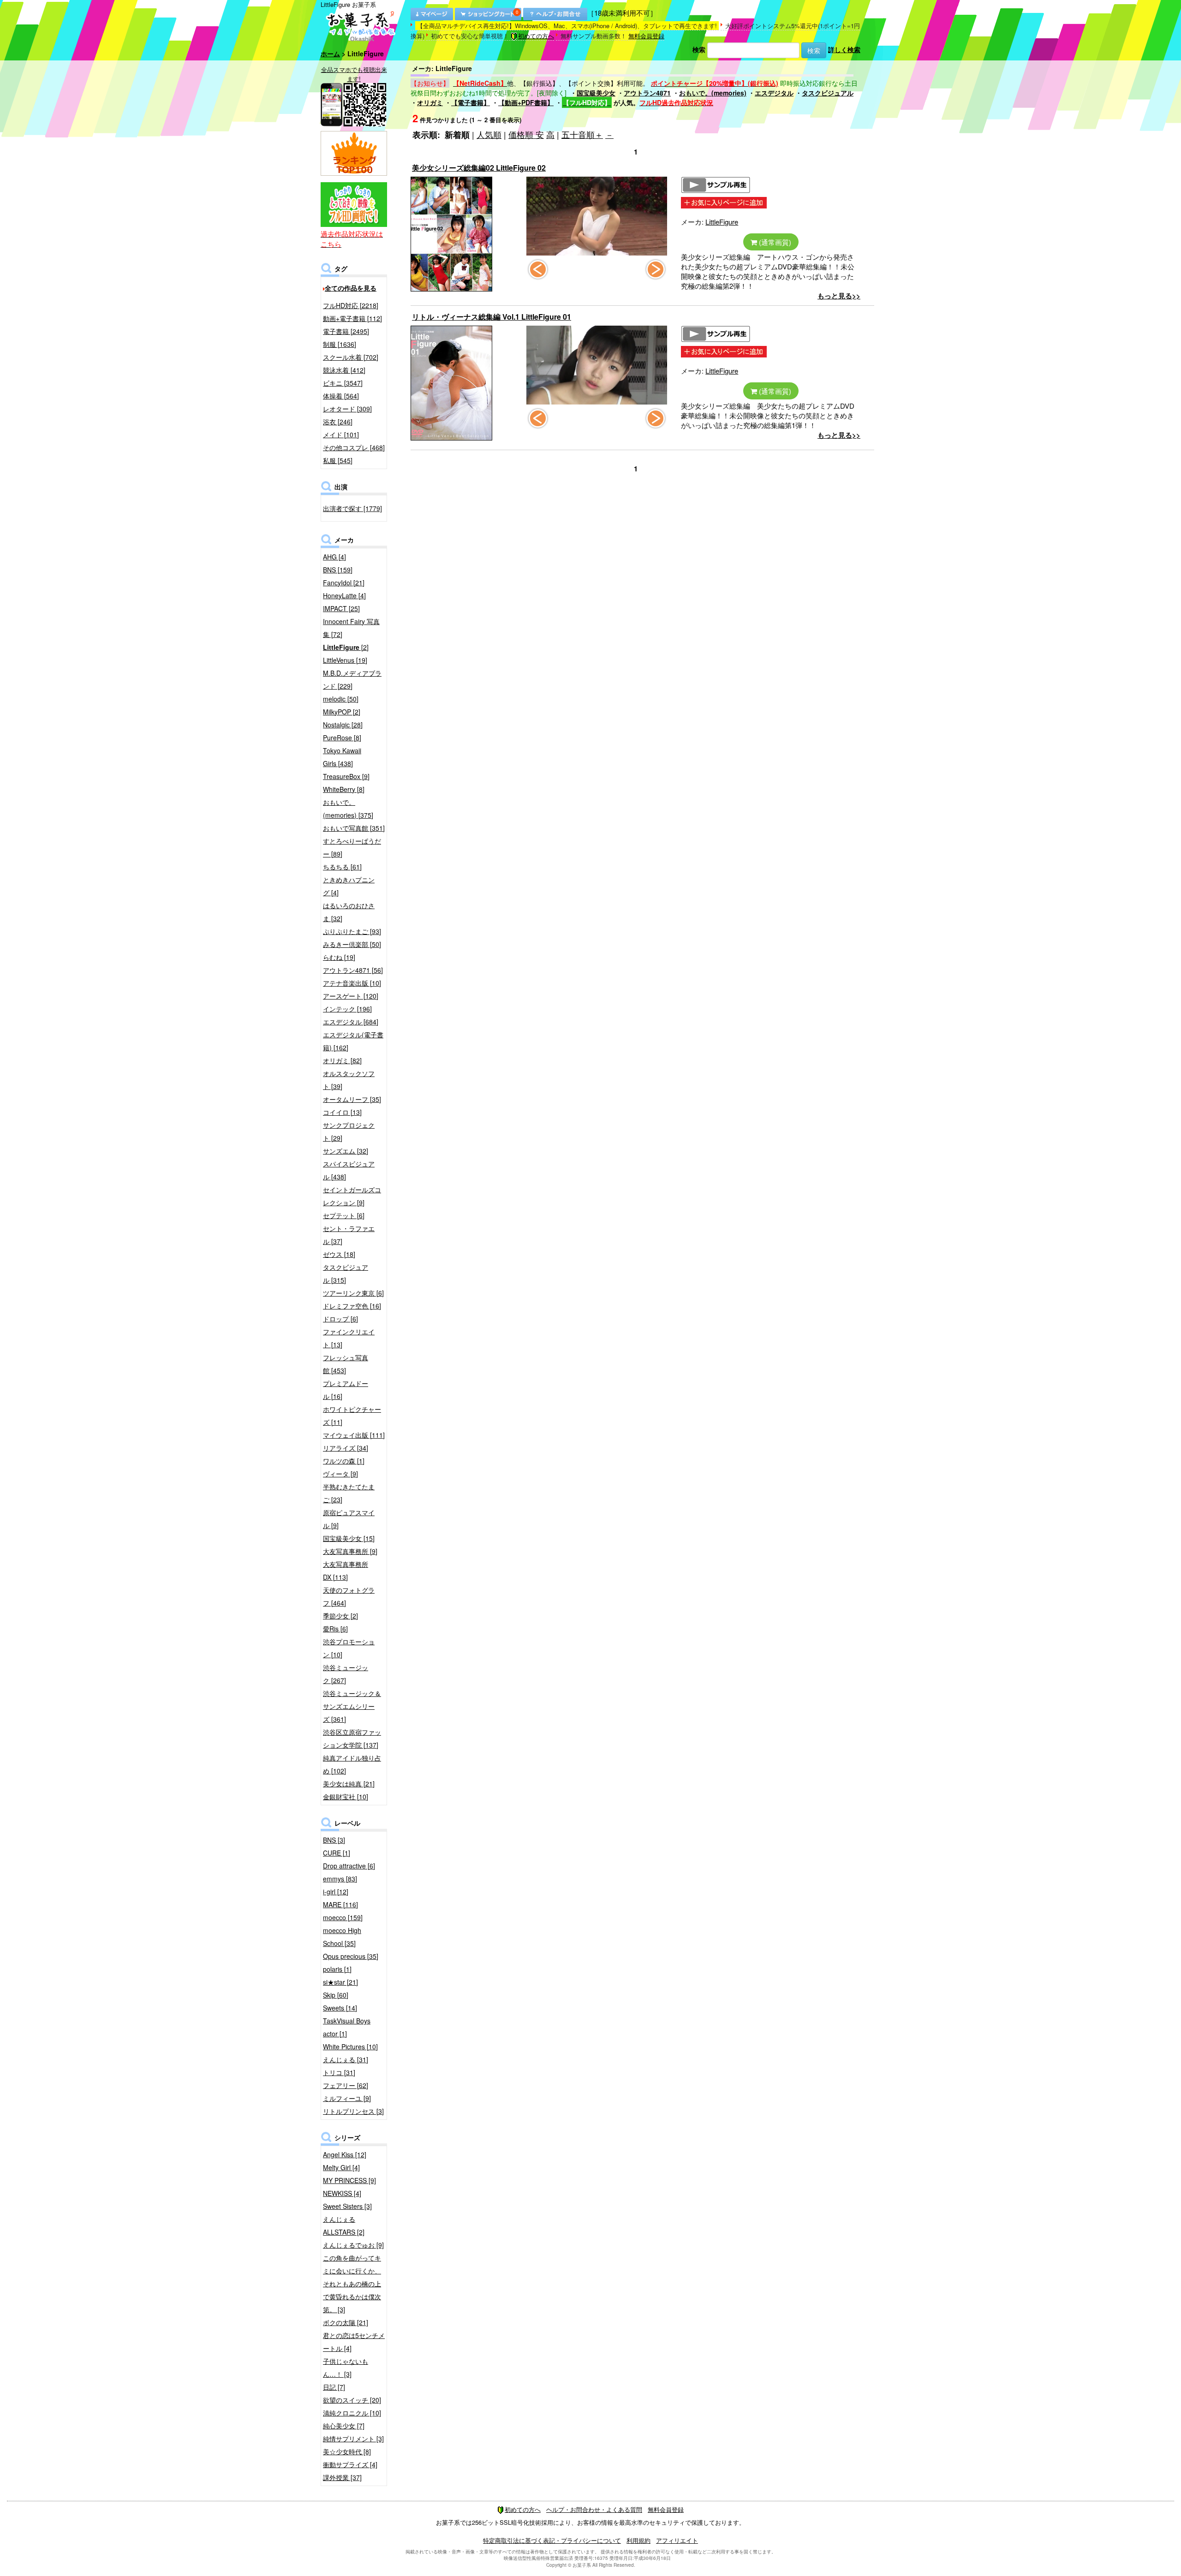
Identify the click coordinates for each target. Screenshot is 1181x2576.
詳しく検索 (844, 49)
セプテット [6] (344, 1215)
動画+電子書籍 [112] (352, 318)
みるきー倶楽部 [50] (352, 944)
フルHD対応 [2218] (351, 305)
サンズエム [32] (346, 1151)
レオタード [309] (347, 409)
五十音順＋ (582, 134)
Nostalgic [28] (343, 725)
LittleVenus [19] (345, 660)
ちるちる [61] (342, 867)
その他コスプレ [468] (354, 447)
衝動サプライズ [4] (350, 2464)
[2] (346, 647)
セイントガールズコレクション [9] (352, 1196)
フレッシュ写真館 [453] (346, 1364)
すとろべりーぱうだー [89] (352, 847)
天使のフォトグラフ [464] (349, 1596)
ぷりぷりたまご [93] (352, 931)
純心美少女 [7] (344, 2426)
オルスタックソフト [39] (349, 1080)
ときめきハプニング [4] (349, 886)
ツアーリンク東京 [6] (353, 1293)
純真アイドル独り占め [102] (352, 1764)
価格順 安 (526, 134)
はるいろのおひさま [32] (349, 912)
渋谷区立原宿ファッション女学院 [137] (352, 1738)
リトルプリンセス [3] (353, 2111)
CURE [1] (337, 1853)
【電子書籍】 (471, 102)
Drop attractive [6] (349, 1866)
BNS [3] (334, 1840)
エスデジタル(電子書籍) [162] (353, 1041)
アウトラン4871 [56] (353, 970)
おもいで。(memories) (713, 93)
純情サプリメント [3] (353, 2439)
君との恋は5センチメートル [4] (354, 2342)
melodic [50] (341, 699)
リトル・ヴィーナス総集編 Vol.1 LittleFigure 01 (492, 317)
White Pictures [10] (350, 2047)
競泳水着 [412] (344, 370)
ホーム (330, 54)
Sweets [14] (340, 2008)
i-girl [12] (336, 1892)
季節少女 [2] (340, 1616)
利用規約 (638, 2540)
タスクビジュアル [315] (346, 1273)
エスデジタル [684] (351, 1022)
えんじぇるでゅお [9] (353, 2245)
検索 (699, 49)
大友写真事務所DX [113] (346, 1571)
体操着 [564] (341, 396)
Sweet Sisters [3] (347, 2206)
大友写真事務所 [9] (350, 1551)
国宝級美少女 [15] (349, 1538)
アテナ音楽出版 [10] (352, 983)
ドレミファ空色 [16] (352, 1306)
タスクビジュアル (828, 93)
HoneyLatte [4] (344, 595)
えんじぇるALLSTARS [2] (344, 2225)
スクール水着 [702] (351, 357)
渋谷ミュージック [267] (346, 1674)
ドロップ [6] (340, 1319)
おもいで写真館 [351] (354, 828)
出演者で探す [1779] (352, 508)
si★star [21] (340, 1982)
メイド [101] (341, 434)
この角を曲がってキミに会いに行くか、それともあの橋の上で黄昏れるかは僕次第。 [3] (352, 2284)
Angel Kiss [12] (345, 2154)
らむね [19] (339, 957)
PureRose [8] (342, 738)
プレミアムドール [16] (346, 1390)
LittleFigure (722, 222)
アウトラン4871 (647, 93)
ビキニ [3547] (343, 383)
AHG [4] (334, 557)
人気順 (489, 134)
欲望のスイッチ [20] (352, 2400)
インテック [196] (347, 1009)
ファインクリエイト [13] (349, 1338)
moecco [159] (343, 1917)
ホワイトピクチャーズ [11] (352, 1416)
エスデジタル (774, 93)
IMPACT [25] (341, 608)
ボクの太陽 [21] (346, 2322)
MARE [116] (340, 1904)
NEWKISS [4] (342, 2193)
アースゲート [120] (351, 996)
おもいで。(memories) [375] (348, 809)
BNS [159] (338, 570)
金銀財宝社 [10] (346, 1797)
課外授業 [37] (342, 2477)
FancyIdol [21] (344, 583)
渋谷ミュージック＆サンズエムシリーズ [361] (352, 1706)
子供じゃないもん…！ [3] (346, 2368)
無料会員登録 (646, 36)
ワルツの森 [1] (344, 1461)
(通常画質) (774, 242)
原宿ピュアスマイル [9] (349, 1519)
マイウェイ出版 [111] (354, 1435)
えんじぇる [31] (346, 2059)
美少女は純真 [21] (349, 1784)
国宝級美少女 (596, 93)
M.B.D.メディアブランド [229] (352, 679)
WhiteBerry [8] (344, 789)
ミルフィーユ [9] (347, 2098)
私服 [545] (338, 460)
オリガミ (430, 102)
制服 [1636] (340, 344)
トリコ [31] (339, 2072)
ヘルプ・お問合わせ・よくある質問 (594, 2509)
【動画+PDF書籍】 (526, 102)
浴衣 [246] (338, 422)
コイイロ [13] (342, 1112)
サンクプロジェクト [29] (349, 1131)
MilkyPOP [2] (342, 712)
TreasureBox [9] (346, 776)
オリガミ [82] (342, 1060)
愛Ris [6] (335, 1629)
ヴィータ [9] (340, 1474)
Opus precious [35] (351, 1956)
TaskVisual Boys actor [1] (347, 2027)
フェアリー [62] (346, 2085)
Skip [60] (336, 1995)
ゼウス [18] (339, 1254)
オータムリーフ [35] (352, 1099)
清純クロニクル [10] (352, 2413)
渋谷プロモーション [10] (349, 1648)
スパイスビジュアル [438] (349, 1170)
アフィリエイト (677, 2540)
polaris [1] (337, 1969)
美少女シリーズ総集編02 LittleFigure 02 (479, 168)
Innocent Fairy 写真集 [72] (351, 628)
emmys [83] (340, 1879)
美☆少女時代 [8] (347, 2451)
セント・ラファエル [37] (349, 1235)
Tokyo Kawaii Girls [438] (342, 757)
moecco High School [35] (342, 1937)
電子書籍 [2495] (346, 331)
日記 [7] (334, 2387)
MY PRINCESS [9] (349, 2180)
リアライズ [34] (346, 1448)
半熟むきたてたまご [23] (349, 1493)
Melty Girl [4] (341, 2167)
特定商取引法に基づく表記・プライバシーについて (552, 2540)
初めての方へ (536, 36)
